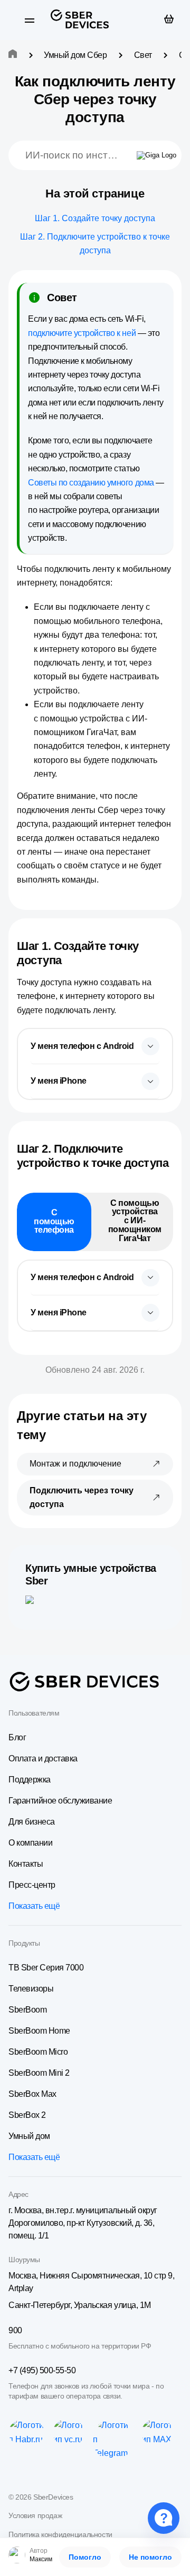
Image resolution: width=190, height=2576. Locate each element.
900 (15, 2330)
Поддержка (30, 1780)
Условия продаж (35, 2515)
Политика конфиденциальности (60, 2534)
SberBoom (27, 2010)
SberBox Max (32, 2094)
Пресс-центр (32, 1885)
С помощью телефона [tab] (54, 1221)
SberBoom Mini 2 (39, 2073)
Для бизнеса (32, 1822)
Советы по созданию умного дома (91, 483)
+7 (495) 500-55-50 (42, 2370)
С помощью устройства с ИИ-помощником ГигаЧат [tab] (135, 1221)
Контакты (26, 1864)
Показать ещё (34, 1906)
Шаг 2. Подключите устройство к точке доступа (95, 244)
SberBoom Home (39, 2031)
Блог (17, 1737)
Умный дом (29, 2136)
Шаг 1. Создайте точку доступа (95, 218)
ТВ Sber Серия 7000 (46, 1968)
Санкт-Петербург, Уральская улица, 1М (80, 2305)
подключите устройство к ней (82, 333)
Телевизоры (31, 1989)
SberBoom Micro (38, 2052)
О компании (30, 1843)
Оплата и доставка (43, 1758)
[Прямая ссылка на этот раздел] (71, 960)
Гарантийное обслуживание (60, 1801)
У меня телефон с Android (82, 1046)
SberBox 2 (27, 2115)
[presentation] (95, 1047)
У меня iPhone (59, 1081)
